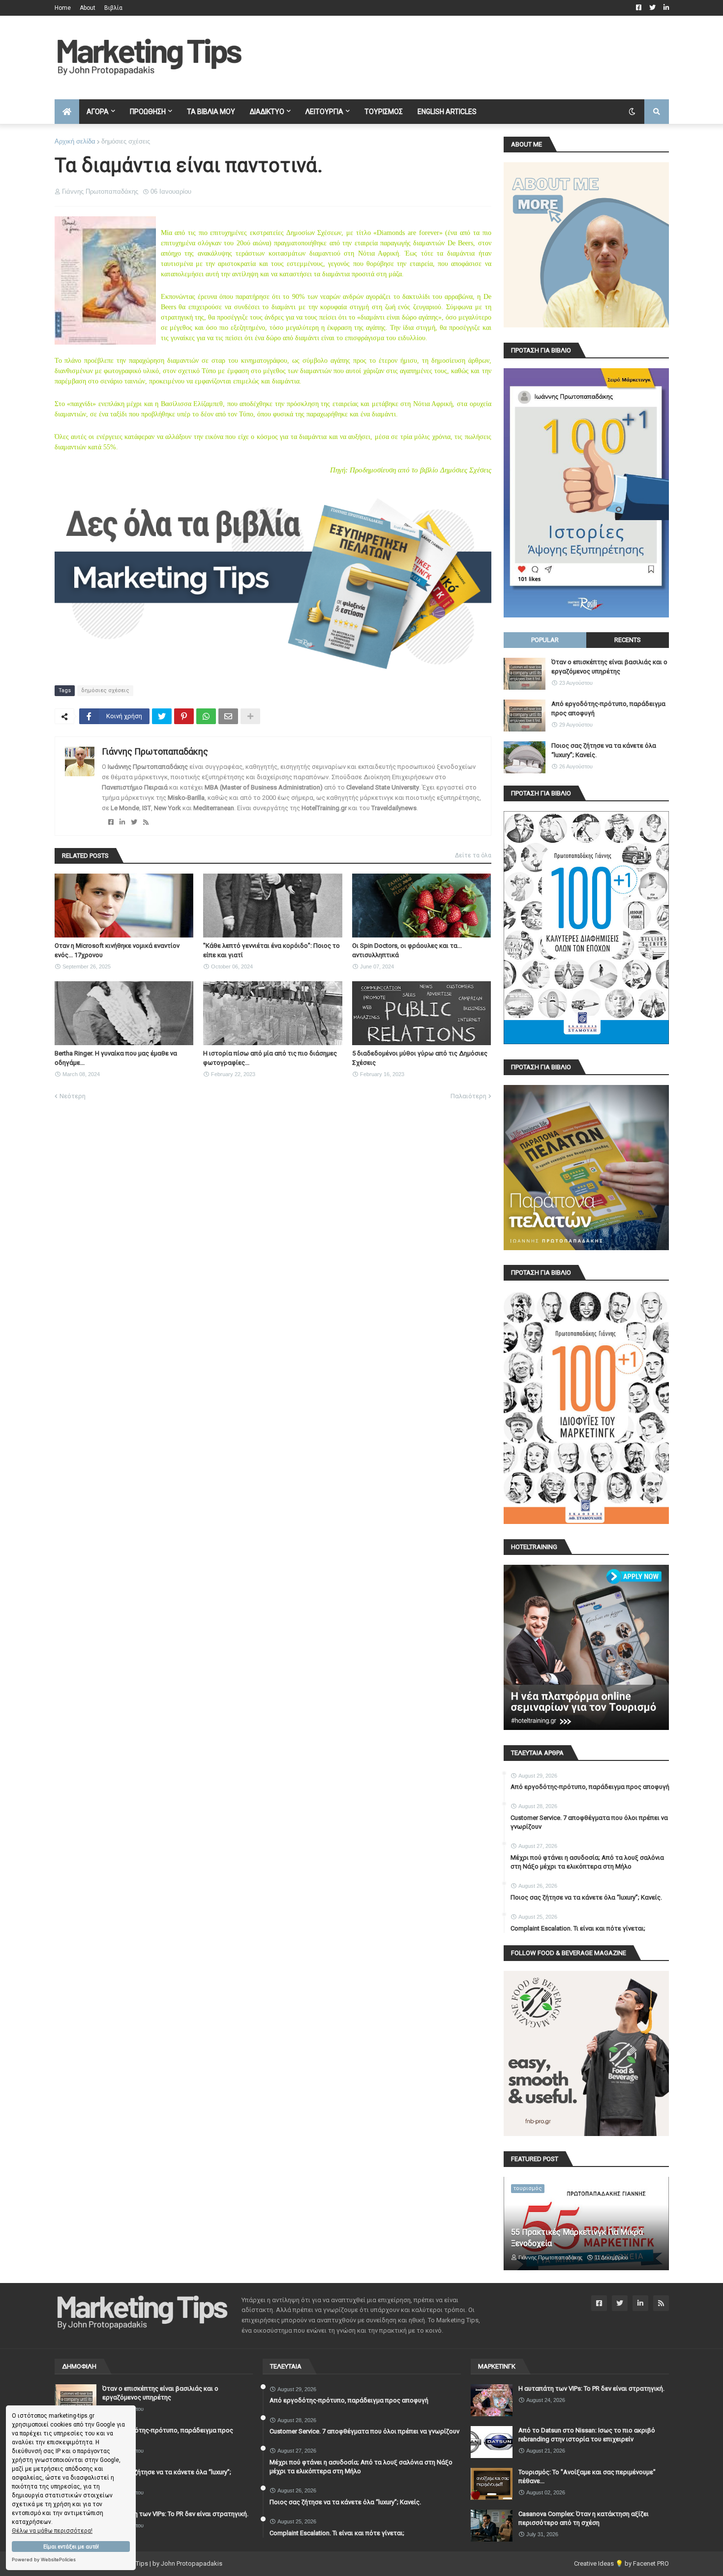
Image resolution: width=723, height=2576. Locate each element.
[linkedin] (122, 822)
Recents (628, 640)
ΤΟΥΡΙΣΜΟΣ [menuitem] (384, 112)
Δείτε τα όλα (473, 855)
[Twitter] (162, 716)
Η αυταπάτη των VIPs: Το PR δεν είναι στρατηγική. (175, 2514)
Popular (545, 640)
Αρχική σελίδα (75, 141)
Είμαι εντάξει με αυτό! (71, 2547)
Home (63, 8)
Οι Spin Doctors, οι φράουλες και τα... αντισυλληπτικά (407, 950)
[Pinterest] (184, 716)
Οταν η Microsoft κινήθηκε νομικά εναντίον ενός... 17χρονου (117, 950)
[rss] (146, 822)
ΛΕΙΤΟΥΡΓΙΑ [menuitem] (324, 112)
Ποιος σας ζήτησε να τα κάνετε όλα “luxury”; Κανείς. (604, 750)
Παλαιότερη (468, 1096)
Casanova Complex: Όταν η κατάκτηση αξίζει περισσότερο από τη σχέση (584, 2518)
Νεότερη (73, 1096)
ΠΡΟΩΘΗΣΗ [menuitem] (148, 112)
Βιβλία (113, 8)
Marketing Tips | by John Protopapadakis (164, 2563)
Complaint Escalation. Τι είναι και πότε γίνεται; (578, 1928)
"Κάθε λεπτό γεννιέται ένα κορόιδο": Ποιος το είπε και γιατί (271, 950)
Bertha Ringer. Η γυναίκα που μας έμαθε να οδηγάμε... (116, 1058)
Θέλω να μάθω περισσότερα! (52, 2531)
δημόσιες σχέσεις (126, 141)
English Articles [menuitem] (447, 112)
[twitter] (134, 822)
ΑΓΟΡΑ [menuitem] (98, 112)
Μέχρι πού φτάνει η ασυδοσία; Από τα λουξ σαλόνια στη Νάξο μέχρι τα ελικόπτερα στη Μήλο (587, 1862)
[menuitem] (67, 112)
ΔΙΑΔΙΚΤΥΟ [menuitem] (267, 112)
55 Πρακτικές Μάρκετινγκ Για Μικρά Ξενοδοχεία (577, 2238)
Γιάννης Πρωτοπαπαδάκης (155, 751)
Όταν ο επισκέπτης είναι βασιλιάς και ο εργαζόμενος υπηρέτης (609, 666)
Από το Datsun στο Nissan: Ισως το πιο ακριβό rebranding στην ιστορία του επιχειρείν (587, 2435)
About (88, 8)
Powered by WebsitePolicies (44, 2560)
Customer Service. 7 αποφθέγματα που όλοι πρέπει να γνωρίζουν (589, 1822)
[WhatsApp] (206, 716)
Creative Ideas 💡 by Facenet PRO (621, 2563)
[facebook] (111, 822)
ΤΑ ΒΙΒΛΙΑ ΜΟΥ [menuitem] (211, 112)
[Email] (228, 716)
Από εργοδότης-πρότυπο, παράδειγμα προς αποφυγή (608, 708)
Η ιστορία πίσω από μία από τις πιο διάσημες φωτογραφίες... (270, 1058)
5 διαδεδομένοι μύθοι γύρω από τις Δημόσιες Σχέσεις (420, 1058)
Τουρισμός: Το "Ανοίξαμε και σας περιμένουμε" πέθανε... (587, 2476)
